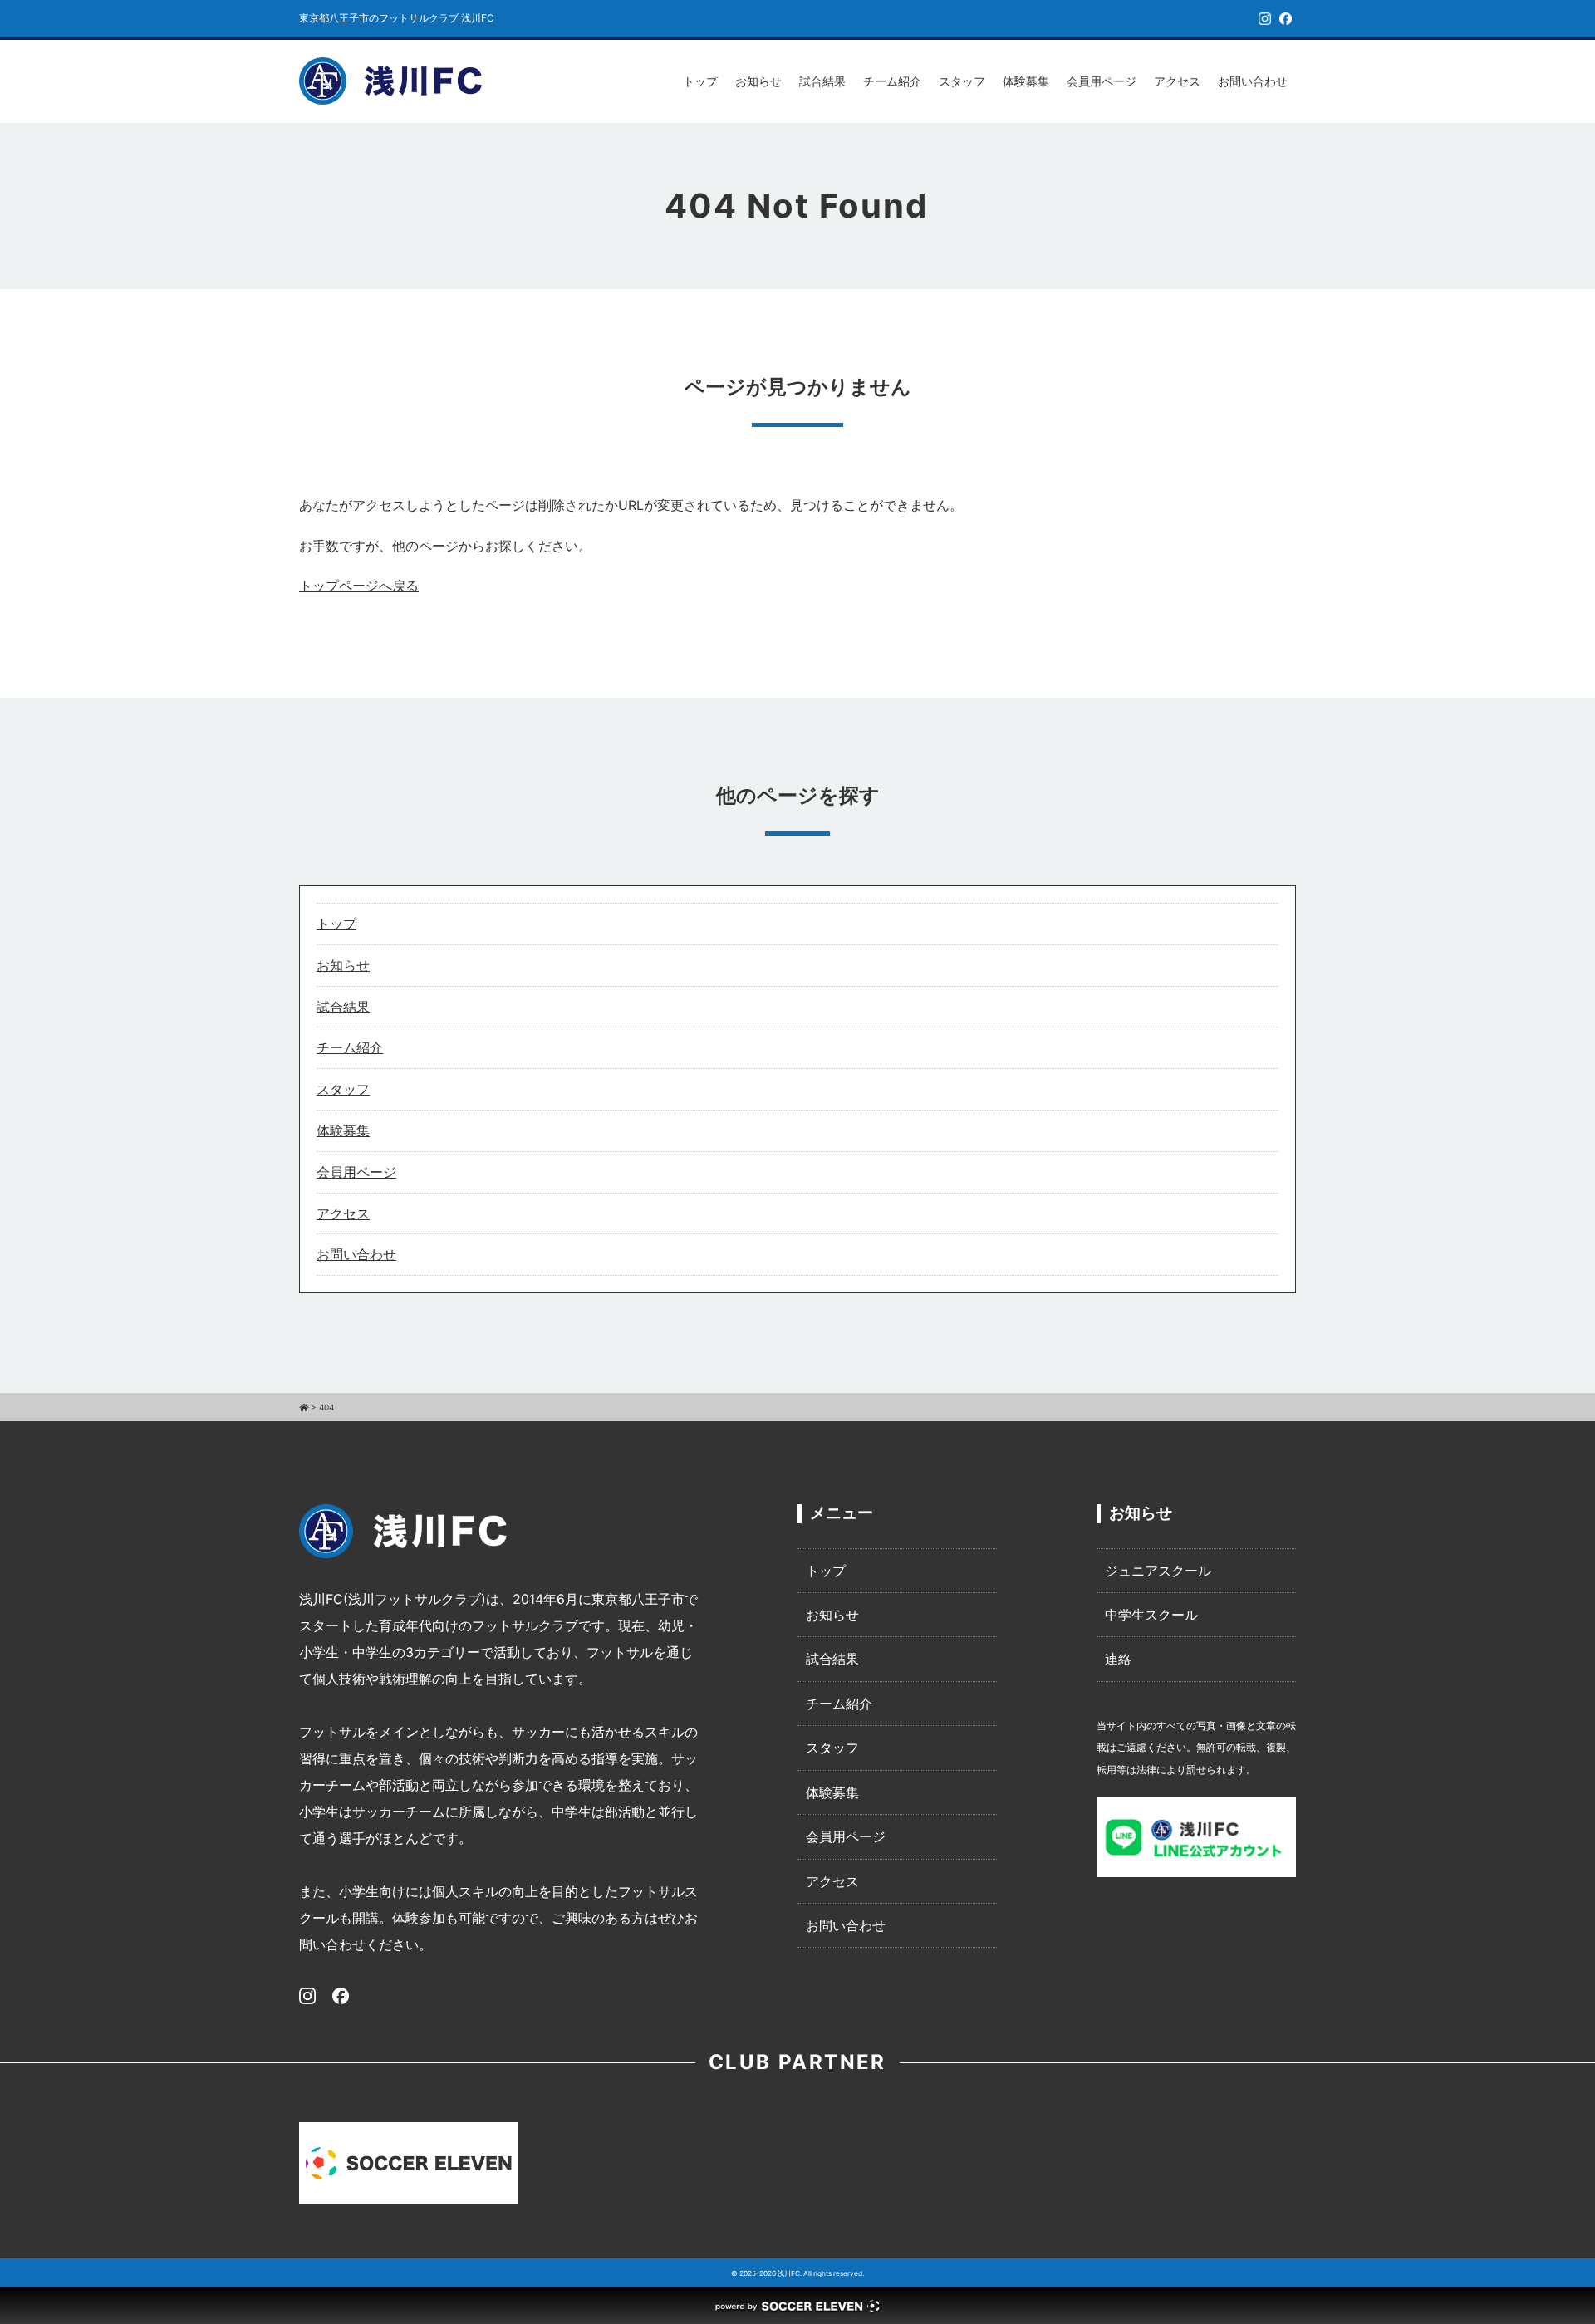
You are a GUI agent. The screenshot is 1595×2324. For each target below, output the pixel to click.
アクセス (1177, 81)
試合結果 (822, 81)
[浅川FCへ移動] (304, 1407)
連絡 (1118, 1659)
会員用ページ (1102, 81)
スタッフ (962, 81)
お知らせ (758, 81)
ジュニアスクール (1158, 1571)
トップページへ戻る (359, 586)
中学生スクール (1151, 1615)
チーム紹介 (892, 81)
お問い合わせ (1253, 81)
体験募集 (1026, 81)
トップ (700, 81)
